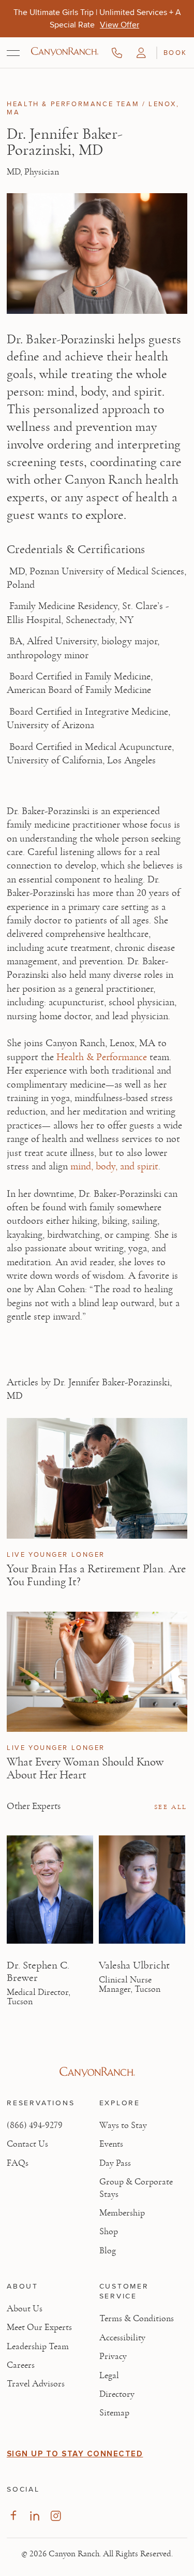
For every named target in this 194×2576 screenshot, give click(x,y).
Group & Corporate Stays (136, 2188)
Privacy (113, 2356)
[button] (141, 53)
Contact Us (27, 2144)
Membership (122, 2213)
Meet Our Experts (39, 2327)
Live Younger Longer (56, 1555)
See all (171, 1807)
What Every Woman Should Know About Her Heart (85, 1768)
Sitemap (114, 2413)
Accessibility (122, 2338)
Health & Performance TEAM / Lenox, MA (93, 108)
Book (175, 52)
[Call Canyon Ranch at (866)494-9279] (117, 53)
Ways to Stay (123, 2125)
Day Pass (115, 2163)
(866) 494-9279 (35, 2125)
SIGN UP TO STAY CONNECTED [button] (75, 2454)
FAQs (18, 2163)
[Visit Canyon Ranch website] (97, 2072)
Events (111, 2144)
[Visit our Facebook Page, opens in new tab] (13, 2516)
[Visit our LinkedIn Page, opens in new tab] (34, 2516)
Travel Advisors (36, 2384)
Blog (108, 2251)
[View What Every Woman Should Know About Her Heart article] (97, 1672)
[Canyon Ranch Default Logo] (65, 52)
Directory (117, 2394)
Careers (21, 2365)
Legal (109, 2376)
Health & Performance (102, 1057)
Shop (109, 2232)
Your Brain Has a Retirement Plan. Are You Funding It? (96, 1575)
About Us (25, 2309)
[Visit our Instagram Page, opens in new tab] (56, 2516)
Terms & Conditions (137, 2319)
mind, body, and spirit (114, 1166)
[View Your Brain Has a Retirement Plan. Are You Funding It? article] (97, 1478)
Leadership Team (38, 2347)
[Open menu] (13, 53)
